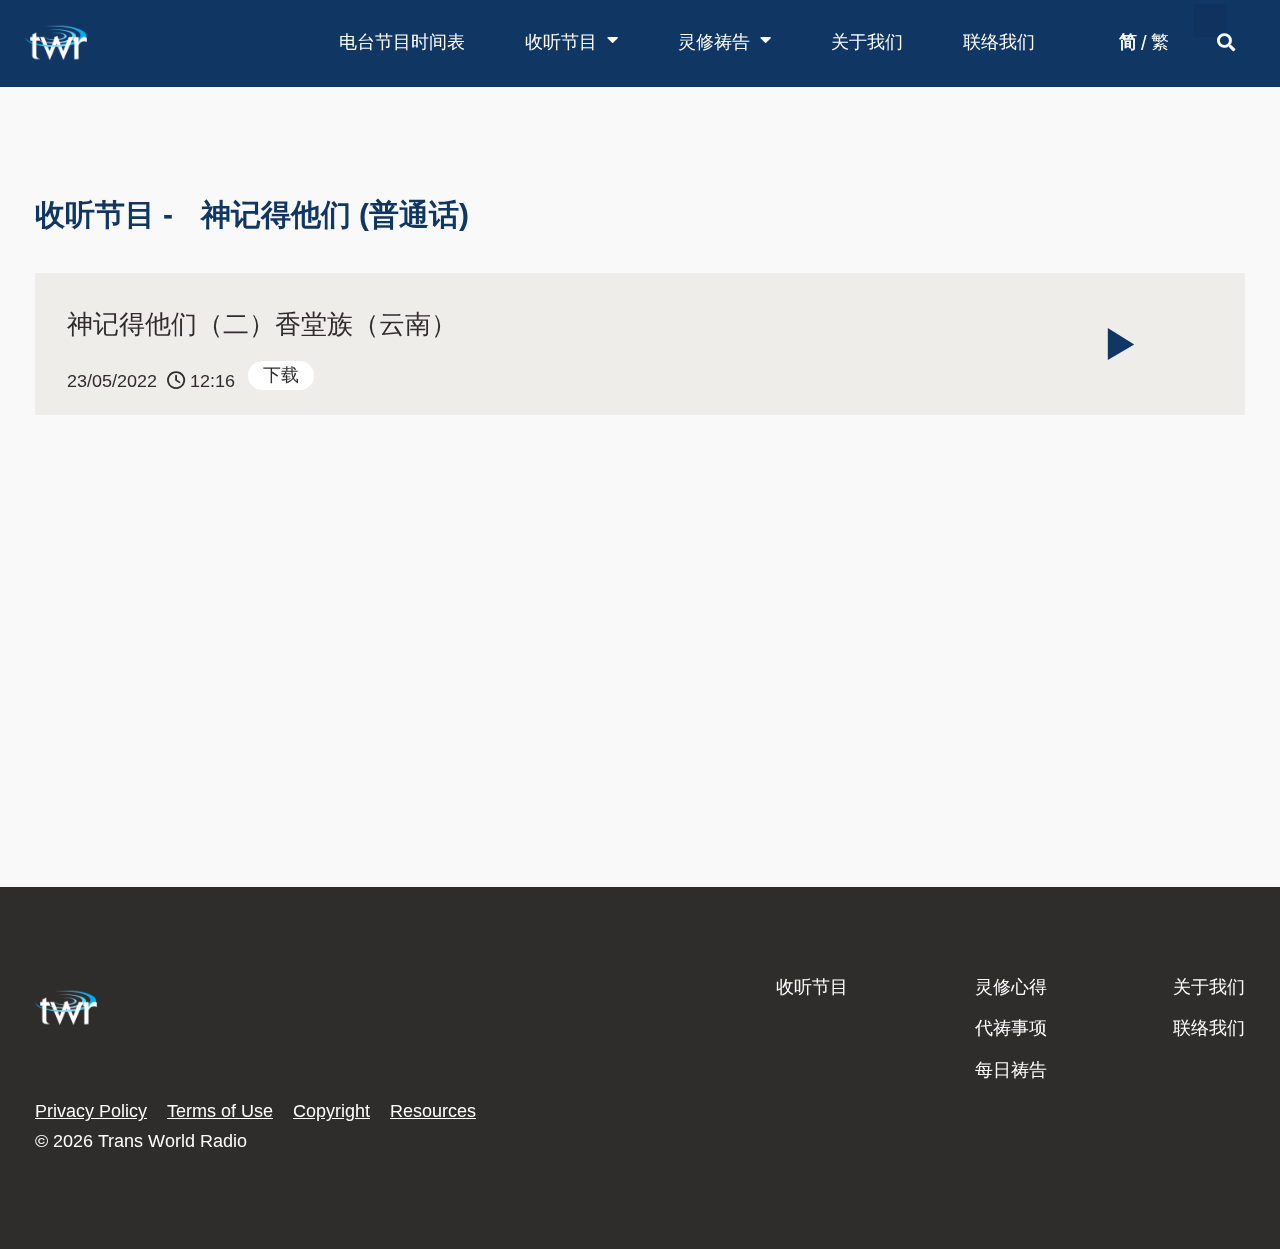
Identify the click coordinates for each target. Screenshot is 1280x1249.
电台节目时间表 (402, 42)
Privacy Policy (91, 1111)
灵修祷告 (714, 42)
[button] (1209, 20)
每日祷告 (1011, 1070)
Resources (433, 1111)
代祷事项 (1011, 1028)
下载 (281, 375)
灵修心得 (1011, 987)
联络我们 (999, 42)
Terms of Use (220, 1111)
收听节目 (561, 42)
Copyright (331, 1111)
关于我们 (867, 42)
